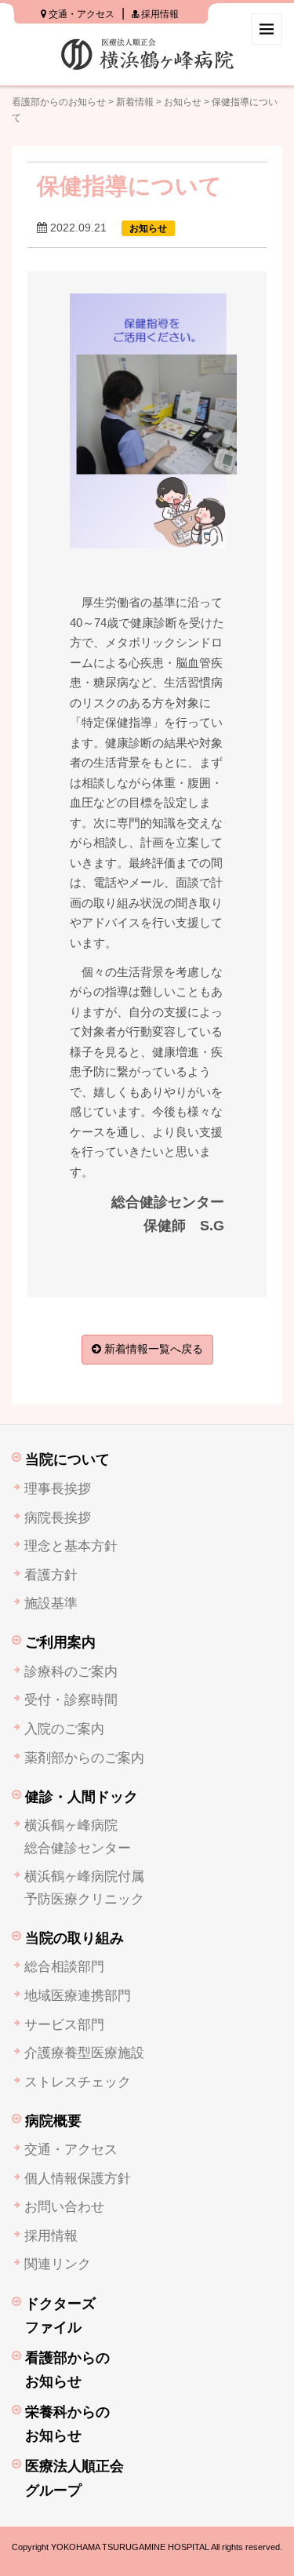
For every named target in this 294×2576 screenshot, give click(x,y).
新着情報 (135, 102)
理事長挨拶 (58, 1489)
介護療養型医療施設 (84, 2053)
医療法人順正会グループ (74, 2478)
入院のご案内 (64, 1729)
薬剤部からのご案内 (84, 1758)
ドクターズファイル (60, 2316)
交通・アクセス (80, 14)
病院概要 (53, 2121)
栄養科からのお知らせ (67, 2424)
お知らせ (183, 102)
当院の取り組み (74, 1938)
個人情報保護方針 (78, 2179)
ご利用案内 (60, 1642)
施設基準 (51, 1603)
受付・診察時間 (71, 1700)
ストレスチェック (78, 2082)
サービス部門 (64, 2025)
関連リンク (58, 2264)
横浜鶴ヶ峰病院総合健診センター (78, 1837)
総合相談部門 (64, 1967)
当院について (67, 1459)
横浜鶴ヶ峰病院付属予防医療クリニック (84, 1888)
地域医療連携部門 (78, 1996)
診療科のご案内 (71, 1672)
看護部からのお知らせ (59, 102)
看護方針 (51, 1575)
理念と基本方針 (71, 1546)
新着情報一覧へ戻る (152, 1349)
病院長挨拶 (58, 1518)
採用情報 (159, 14)
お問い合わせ (64, 2207)
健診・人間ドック (82, 1797)
